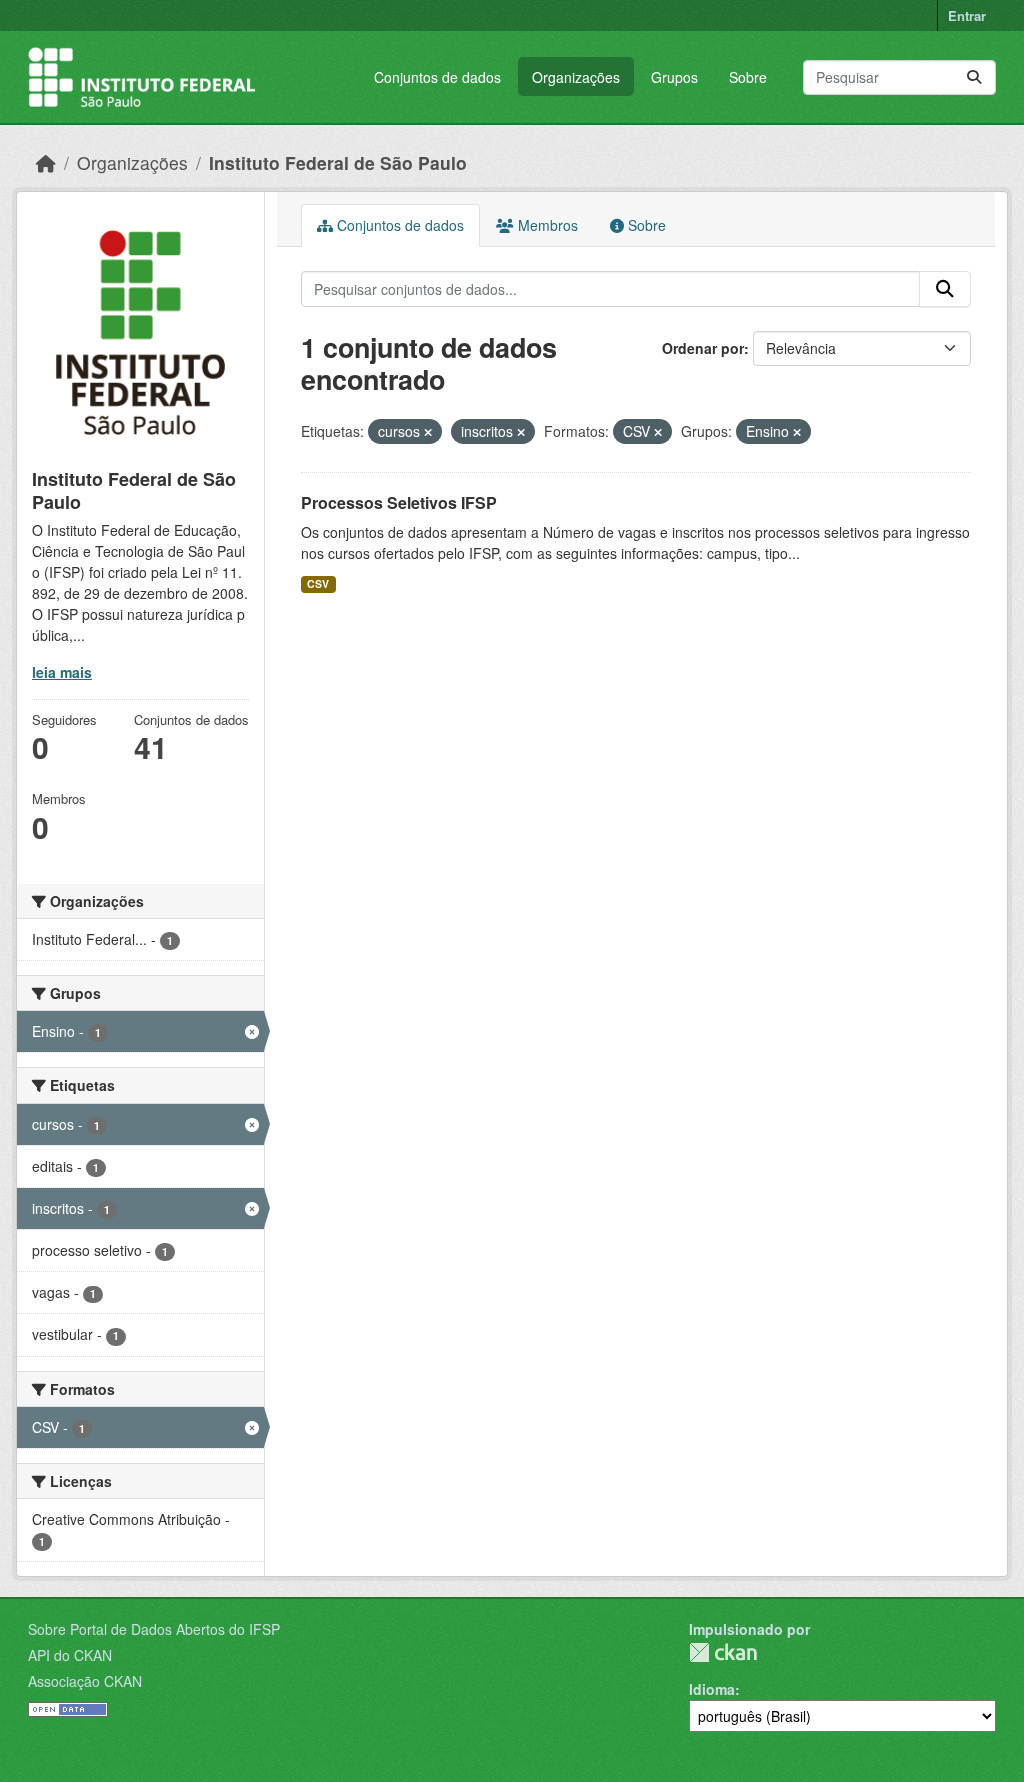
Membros (546, 225)
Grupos (674, 77)
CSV (318, 583)
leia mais (62, 672)
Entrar (967, 15)
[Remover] (428, 432)
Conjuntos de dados (437, 77)
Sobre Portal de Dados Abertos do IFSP (154, 1629)
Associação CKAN (85, 1681)
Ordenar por (703, 348)
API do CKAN (70, 1655)
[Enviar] (974, 77)
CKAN (723, 1652)
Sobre (748, 77)
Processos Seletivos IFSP (399, 502)
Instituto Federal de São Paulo (338, 162)
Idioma (712, 1689)
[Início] (46, 162)
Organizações (576, 77)
